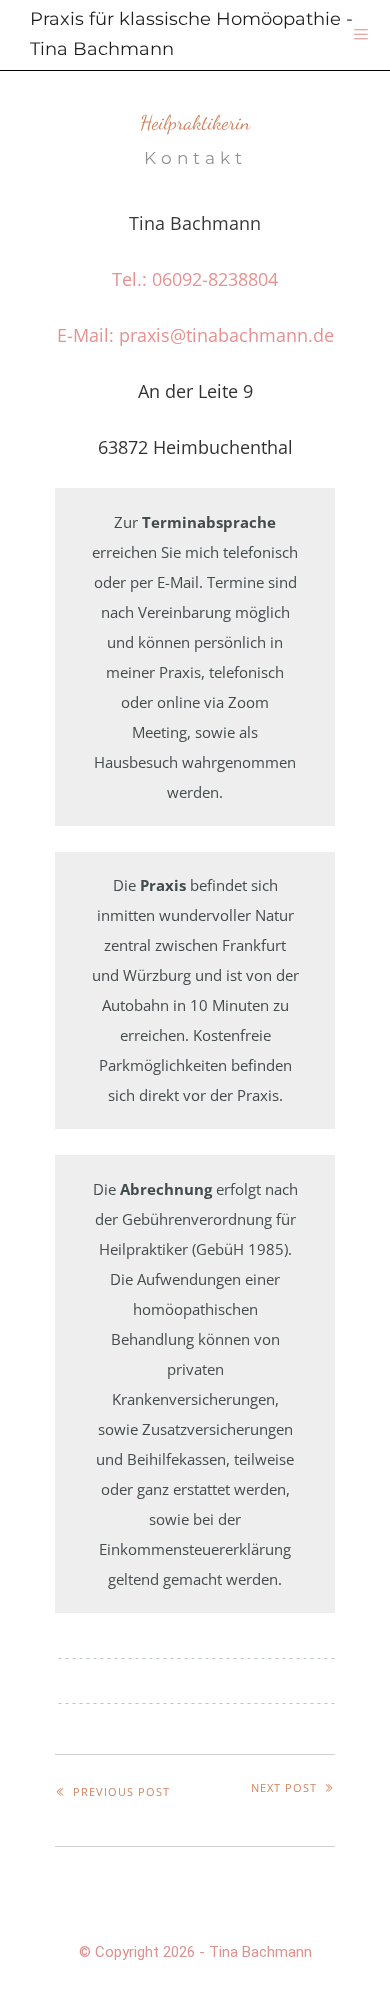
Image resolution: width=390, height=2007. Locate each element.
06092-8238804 (215, 279)
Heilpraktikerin (195, 123)
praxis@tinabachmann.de (226, 335)
